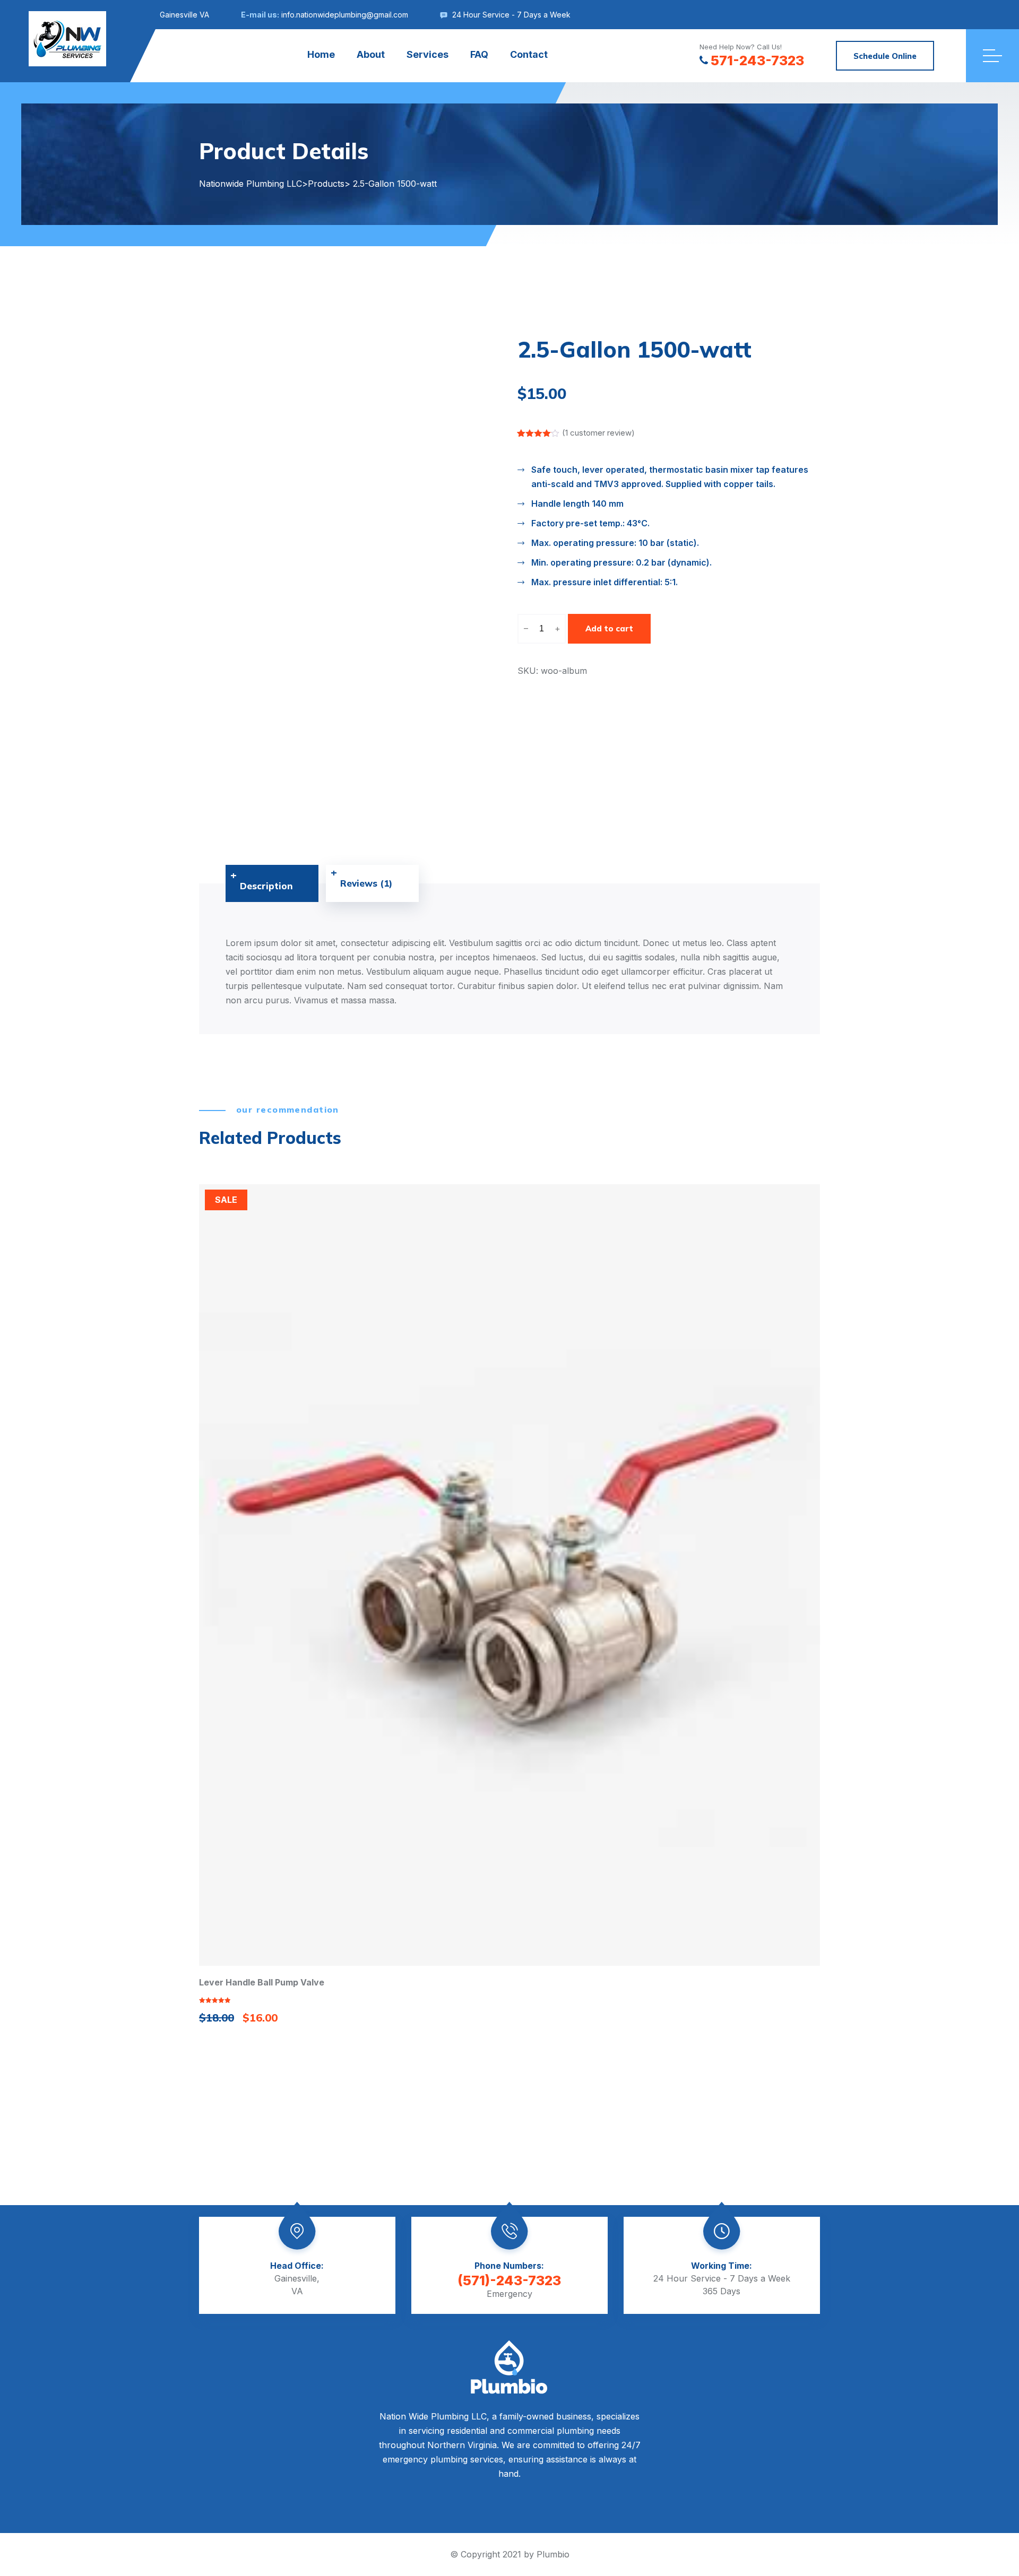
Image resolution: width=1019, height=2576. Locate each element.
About (371, 54)
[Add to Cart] (509, 1574)
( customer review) (598, 433)
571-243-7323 (757, 60)
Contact (529, 54)
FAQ (479, 54)
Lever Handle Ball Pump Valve (262, 1982)
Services (428, 54)
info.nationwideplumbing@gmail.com (345, 15)
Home (321, 54)
